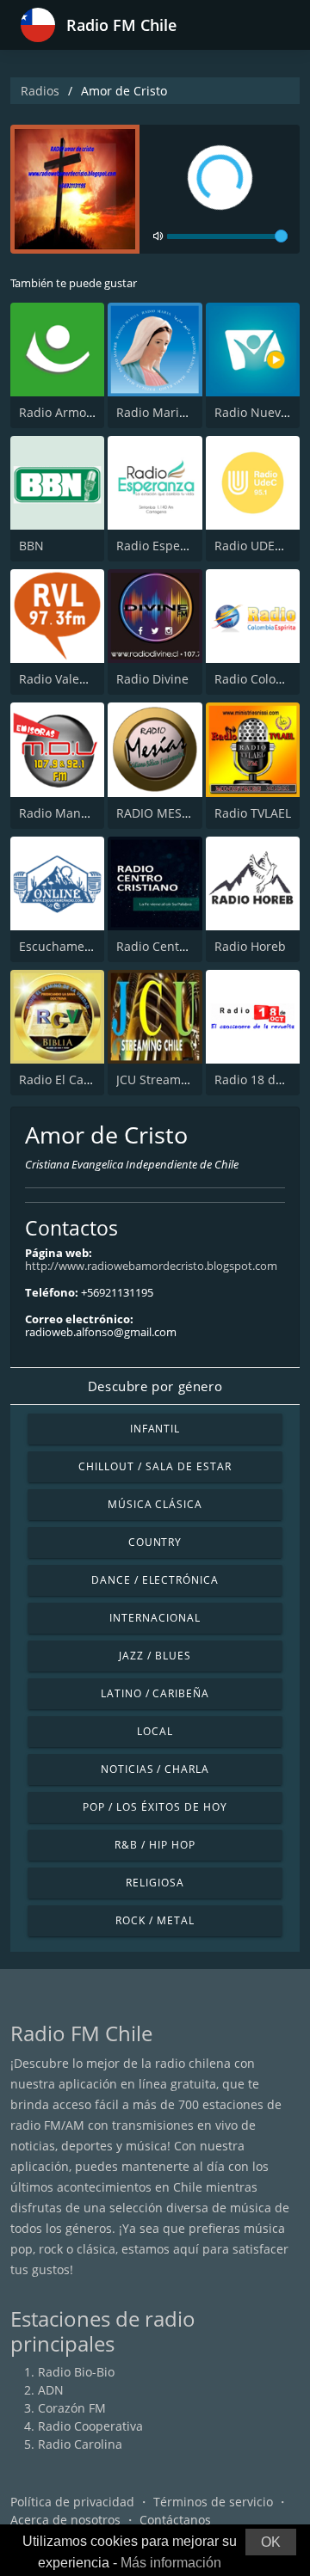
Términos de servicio (213, 2502)
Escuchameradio (67, 946)
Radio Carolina (80, 2444)
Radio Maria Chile (167, 412)
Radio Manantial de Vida (90, 813)
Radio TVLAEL (253, 813)
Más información (171, 2563)
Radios (40, 91)
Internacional (155, 1618)
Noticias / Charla (155, 1769)
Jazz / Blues (155, 1656)
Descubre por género (155, 1386)
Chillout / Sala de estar (155, 1466)
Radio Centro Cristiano (181, 946)
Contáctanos (175, 2520)
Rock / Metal (155, 1920)
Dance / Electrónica (155, 1580)
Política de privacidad (72, 2502)
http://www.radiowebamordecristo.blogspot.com (151, 1266)
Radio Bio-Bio (76, 2372)
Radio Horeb (250, 946)
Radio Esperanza (164, 546)
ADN (51, 2390)
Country (155, 1542)
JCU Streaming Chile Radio (192, 1079)
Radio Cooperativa (90, 2426)
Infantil (155, 1429)
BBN (31, 546)
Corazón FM (72, 2408)
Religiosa (155, 1883)
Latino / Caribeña (155, 1693)
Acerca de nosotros (65, 2520)
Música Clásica (155, 1504)
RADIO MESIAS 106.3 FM (186, 813)
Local (155, 1731)
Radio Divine (152, 679)
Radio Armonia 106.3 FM (89, 412)
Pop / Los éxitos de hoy (155, 1807)
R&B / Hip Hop (155, 1845)
